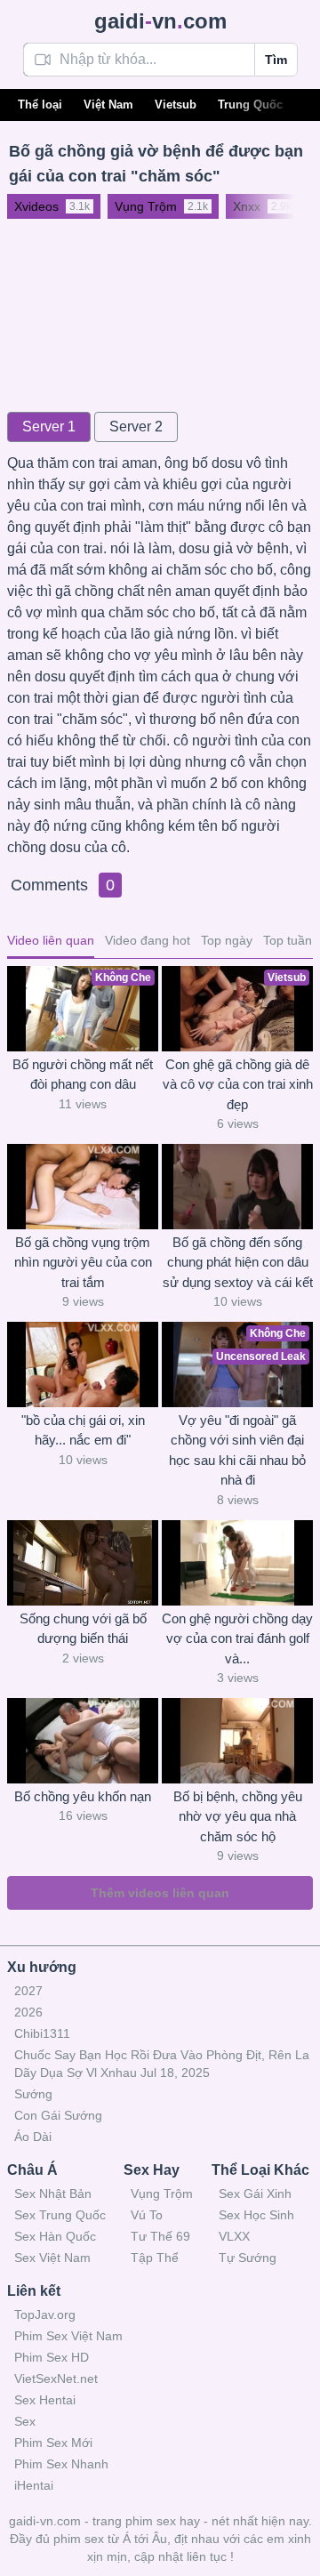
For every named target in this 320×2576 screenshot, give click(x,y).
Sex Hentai (45, 2400)
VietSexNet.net (56, 2379)
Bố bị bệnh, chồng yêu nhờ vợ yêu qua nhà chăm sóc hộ (238, 1816)
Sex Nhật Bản (53, 2194)
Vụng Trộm (162, 2194)
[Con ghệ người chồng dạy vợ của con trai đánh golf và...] (237, 1563)
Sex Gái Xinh (255, 2194)
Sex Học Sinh (256, 2215)
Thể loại (40, 105)
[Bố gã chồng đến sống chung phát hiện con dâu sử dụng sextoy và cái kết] (237, 1187)
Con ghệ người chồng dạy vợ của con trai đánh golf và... (237, 1638)
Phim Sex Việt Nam (68, 2336)
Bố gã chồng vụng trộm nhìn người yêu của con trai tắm (83, 1262)
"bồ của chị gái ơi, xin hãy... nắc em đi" (83, 1430)
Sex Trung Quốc (60, 2215)
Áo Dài (33, 2137)
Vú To (147, 2215)
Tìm (276, 60)
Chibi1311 (42, 2033)
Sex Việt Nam (52, 2258)
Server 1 (49, 427)
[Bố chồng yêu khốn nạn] (83, 1741)
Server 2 (136, 427)
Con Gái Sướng (58, 2115)
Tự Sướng (248, 2258)
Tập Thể (155, 2258)
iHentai (34, 2485)
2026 (28, 2012)
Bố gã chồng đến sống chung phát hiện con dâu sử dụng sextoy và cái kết (238, 1262)
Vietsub (176, 105)
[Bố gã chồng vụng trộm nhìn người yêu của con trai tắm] (83, 1187)
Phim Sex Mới (53, 2443)
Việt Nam (108, 105)
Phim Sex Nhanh (61, 2464)
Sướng (33, 2094)
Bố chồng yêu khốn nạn (83, 1796)
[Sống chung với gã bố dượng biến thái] (83, 1563)
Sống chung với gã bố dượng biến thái (83, 1629)
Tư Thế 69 (160, 2236)
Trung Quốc (250, 105)
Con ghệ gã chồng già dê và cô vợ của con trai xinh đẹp (238, 1084)
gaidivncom (160, 21)
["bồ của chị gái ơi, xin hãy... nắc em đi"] (83, 1364)
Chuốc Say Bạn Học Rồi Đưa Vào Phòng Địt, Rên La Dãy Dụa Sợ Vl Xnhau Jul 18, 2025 (162, 2064)
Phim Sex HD (52, 2357)
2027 (28, 1991)
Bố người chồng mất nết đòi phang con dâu (83, 1075)
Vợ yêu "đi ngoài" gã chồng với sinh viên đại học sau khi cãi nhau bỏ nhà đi (237, 1450)
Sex (25, 2421)
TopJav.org (45, 2314)
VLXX (234, 2236)
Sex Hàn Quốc (55, 2236)
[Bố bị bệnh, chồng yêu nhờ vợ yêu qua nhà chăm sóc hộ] (237, 1741)
